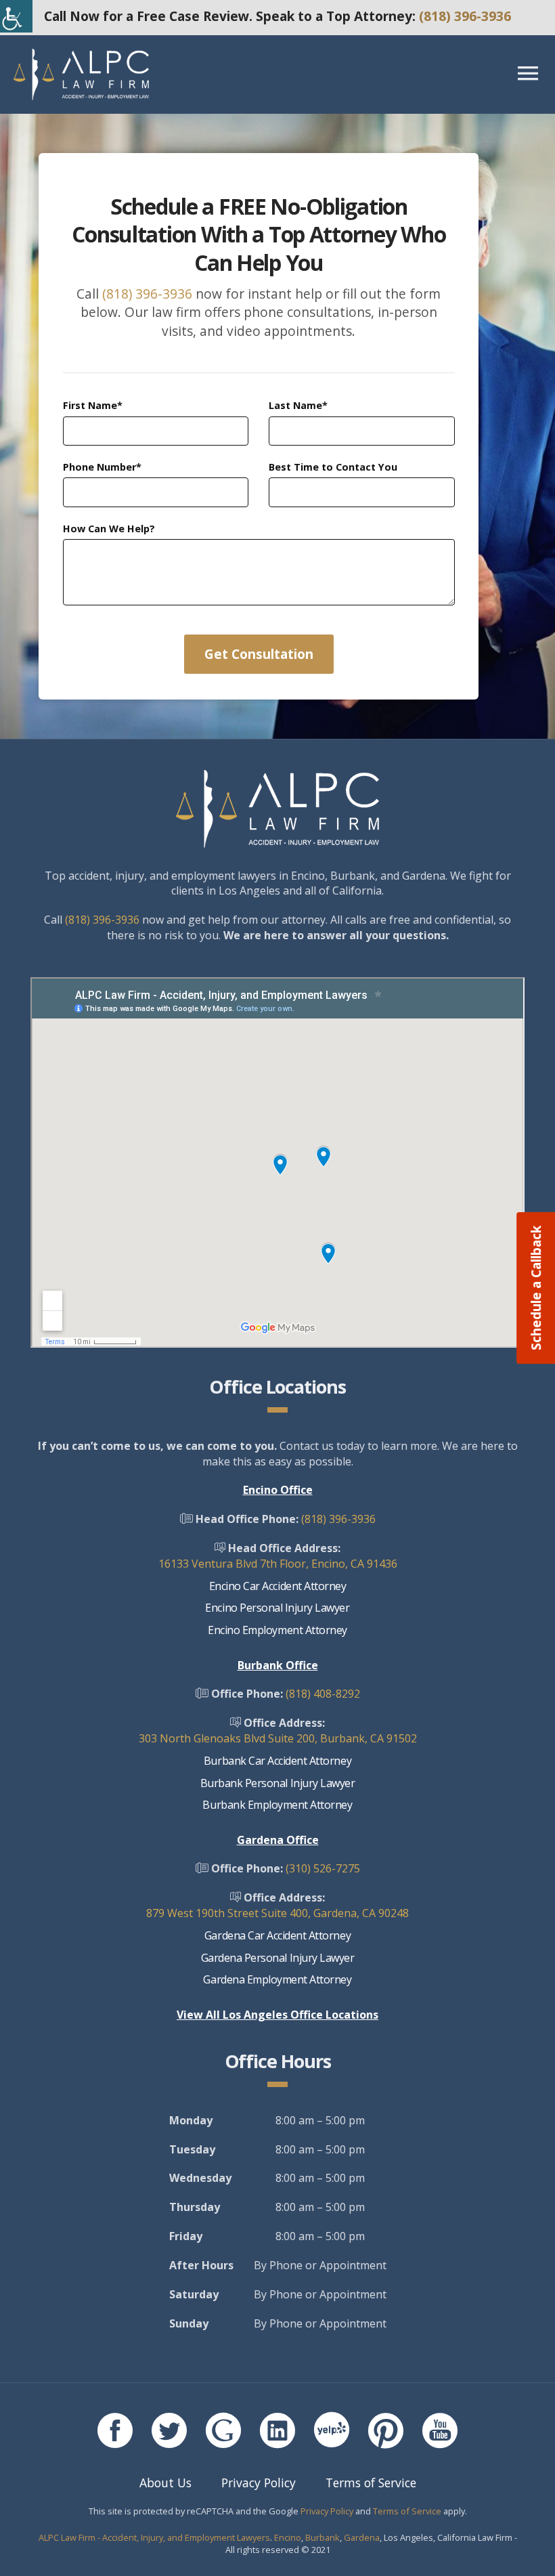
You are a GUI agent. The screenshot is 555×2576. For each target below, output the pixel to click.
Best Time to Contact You (333, 467)
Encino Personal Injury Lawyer (277, 1608)
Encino (288, 2537)
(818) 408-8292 (323, 1694)
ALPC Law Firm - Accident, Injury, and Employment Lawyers (154, 2537)
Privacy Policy (259, 2483)
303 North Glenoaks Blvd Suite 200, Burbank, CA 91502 (278, 1738)
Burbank (323, 2537)
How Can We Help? (109, 529)
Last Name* (298, 405)
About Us (165, 2483)
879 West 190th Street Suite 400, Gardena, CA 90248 (277, 1913)
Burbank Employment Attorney (277, 1805)
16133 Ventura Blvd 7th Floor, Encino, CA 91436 (278, 1564)
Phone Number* (102, 467)
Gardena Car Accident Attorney (277, 1935)
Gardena (362, 2537)
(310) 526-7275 (323, 1868)
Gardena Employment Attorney (277, 1979)
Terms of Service (371, 2483)
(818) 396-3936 (465, 16)
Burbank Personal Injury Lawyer (278, 1783)
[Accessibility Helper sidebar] (16, 16)
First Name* (93, 405)
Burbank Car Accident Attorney (277, 1761)
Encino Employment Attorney (277, 1630)
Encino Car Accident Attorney (278, 1586)
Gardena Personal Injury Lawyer (278, 1958)
